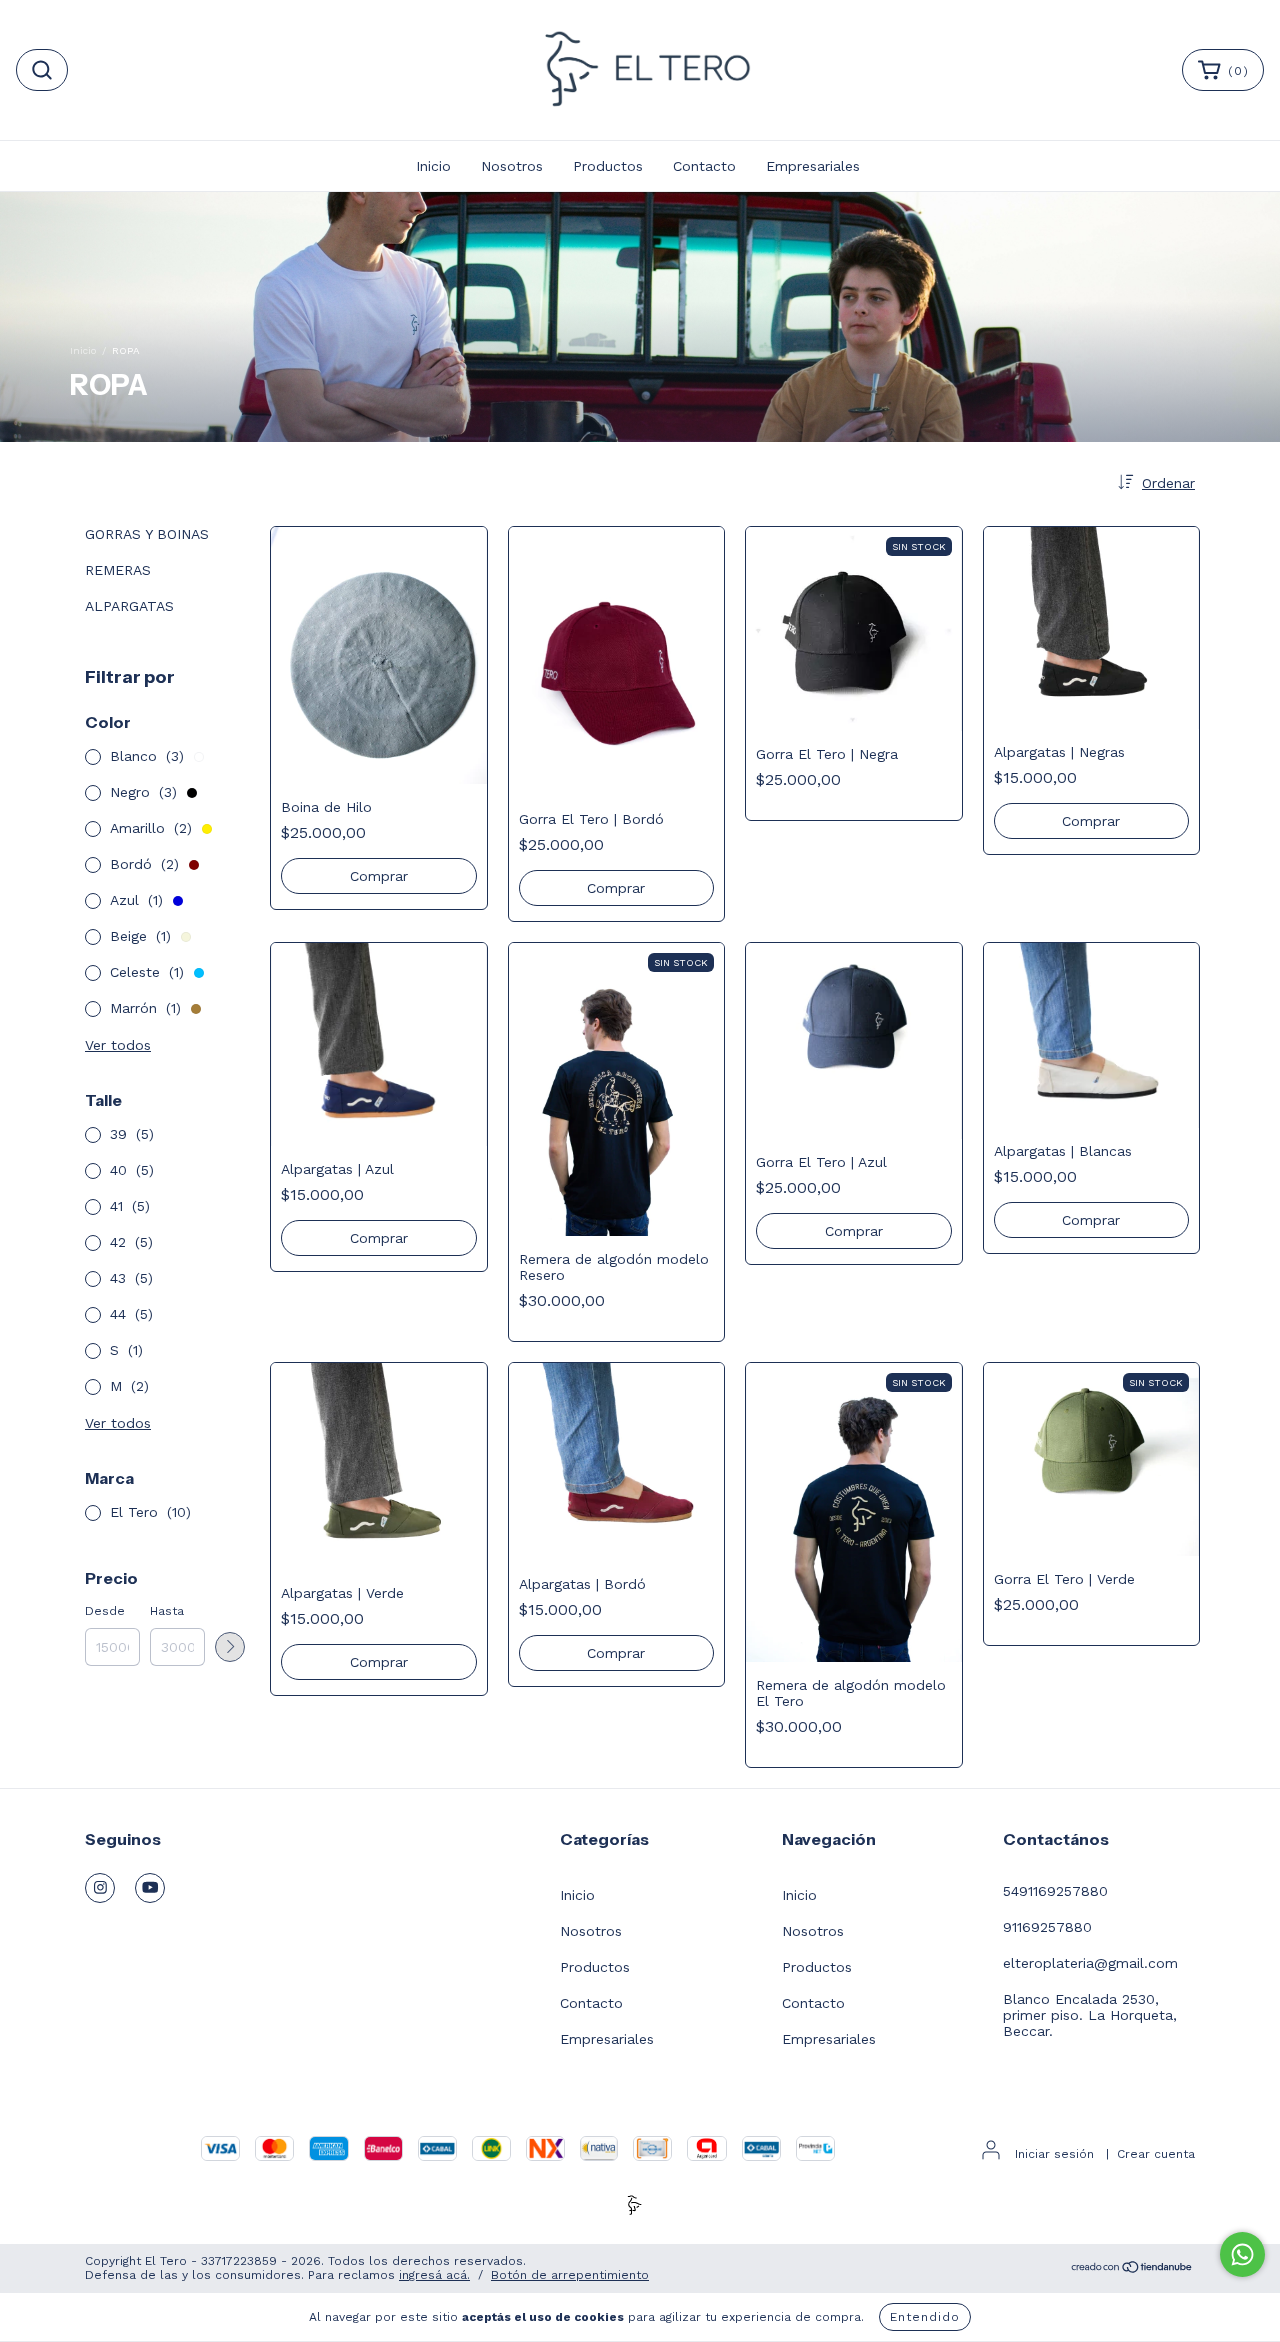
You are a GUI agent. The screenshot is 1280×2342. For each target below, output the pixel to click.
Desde (105, 1611)
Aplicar (230, 1647)
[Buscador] (42, 70)
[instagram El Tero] (100, 1888)
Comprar (379, 876)
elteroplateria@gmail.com (1090, 1963)
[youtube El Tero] (150, 1888)
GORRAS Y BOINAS (147, 534)
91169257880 (1047, 1927)
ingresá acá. (434, 2275)
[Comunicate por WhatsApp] (1242, 2254)
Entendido (925, 2317)
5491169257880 (1055, 1891)
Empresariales (813, 166)
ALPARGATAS (129, 606)
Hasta (167, 1611)
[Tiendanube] (1132, 2270)
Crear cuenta (1156, 2154)
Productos (608, 166)
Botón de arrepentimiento (570, 2275)
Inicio (433, 166)
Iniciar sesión (1054, 2154)
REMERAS (118, 570)
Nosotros (512, 166)
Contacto (704, 166)
